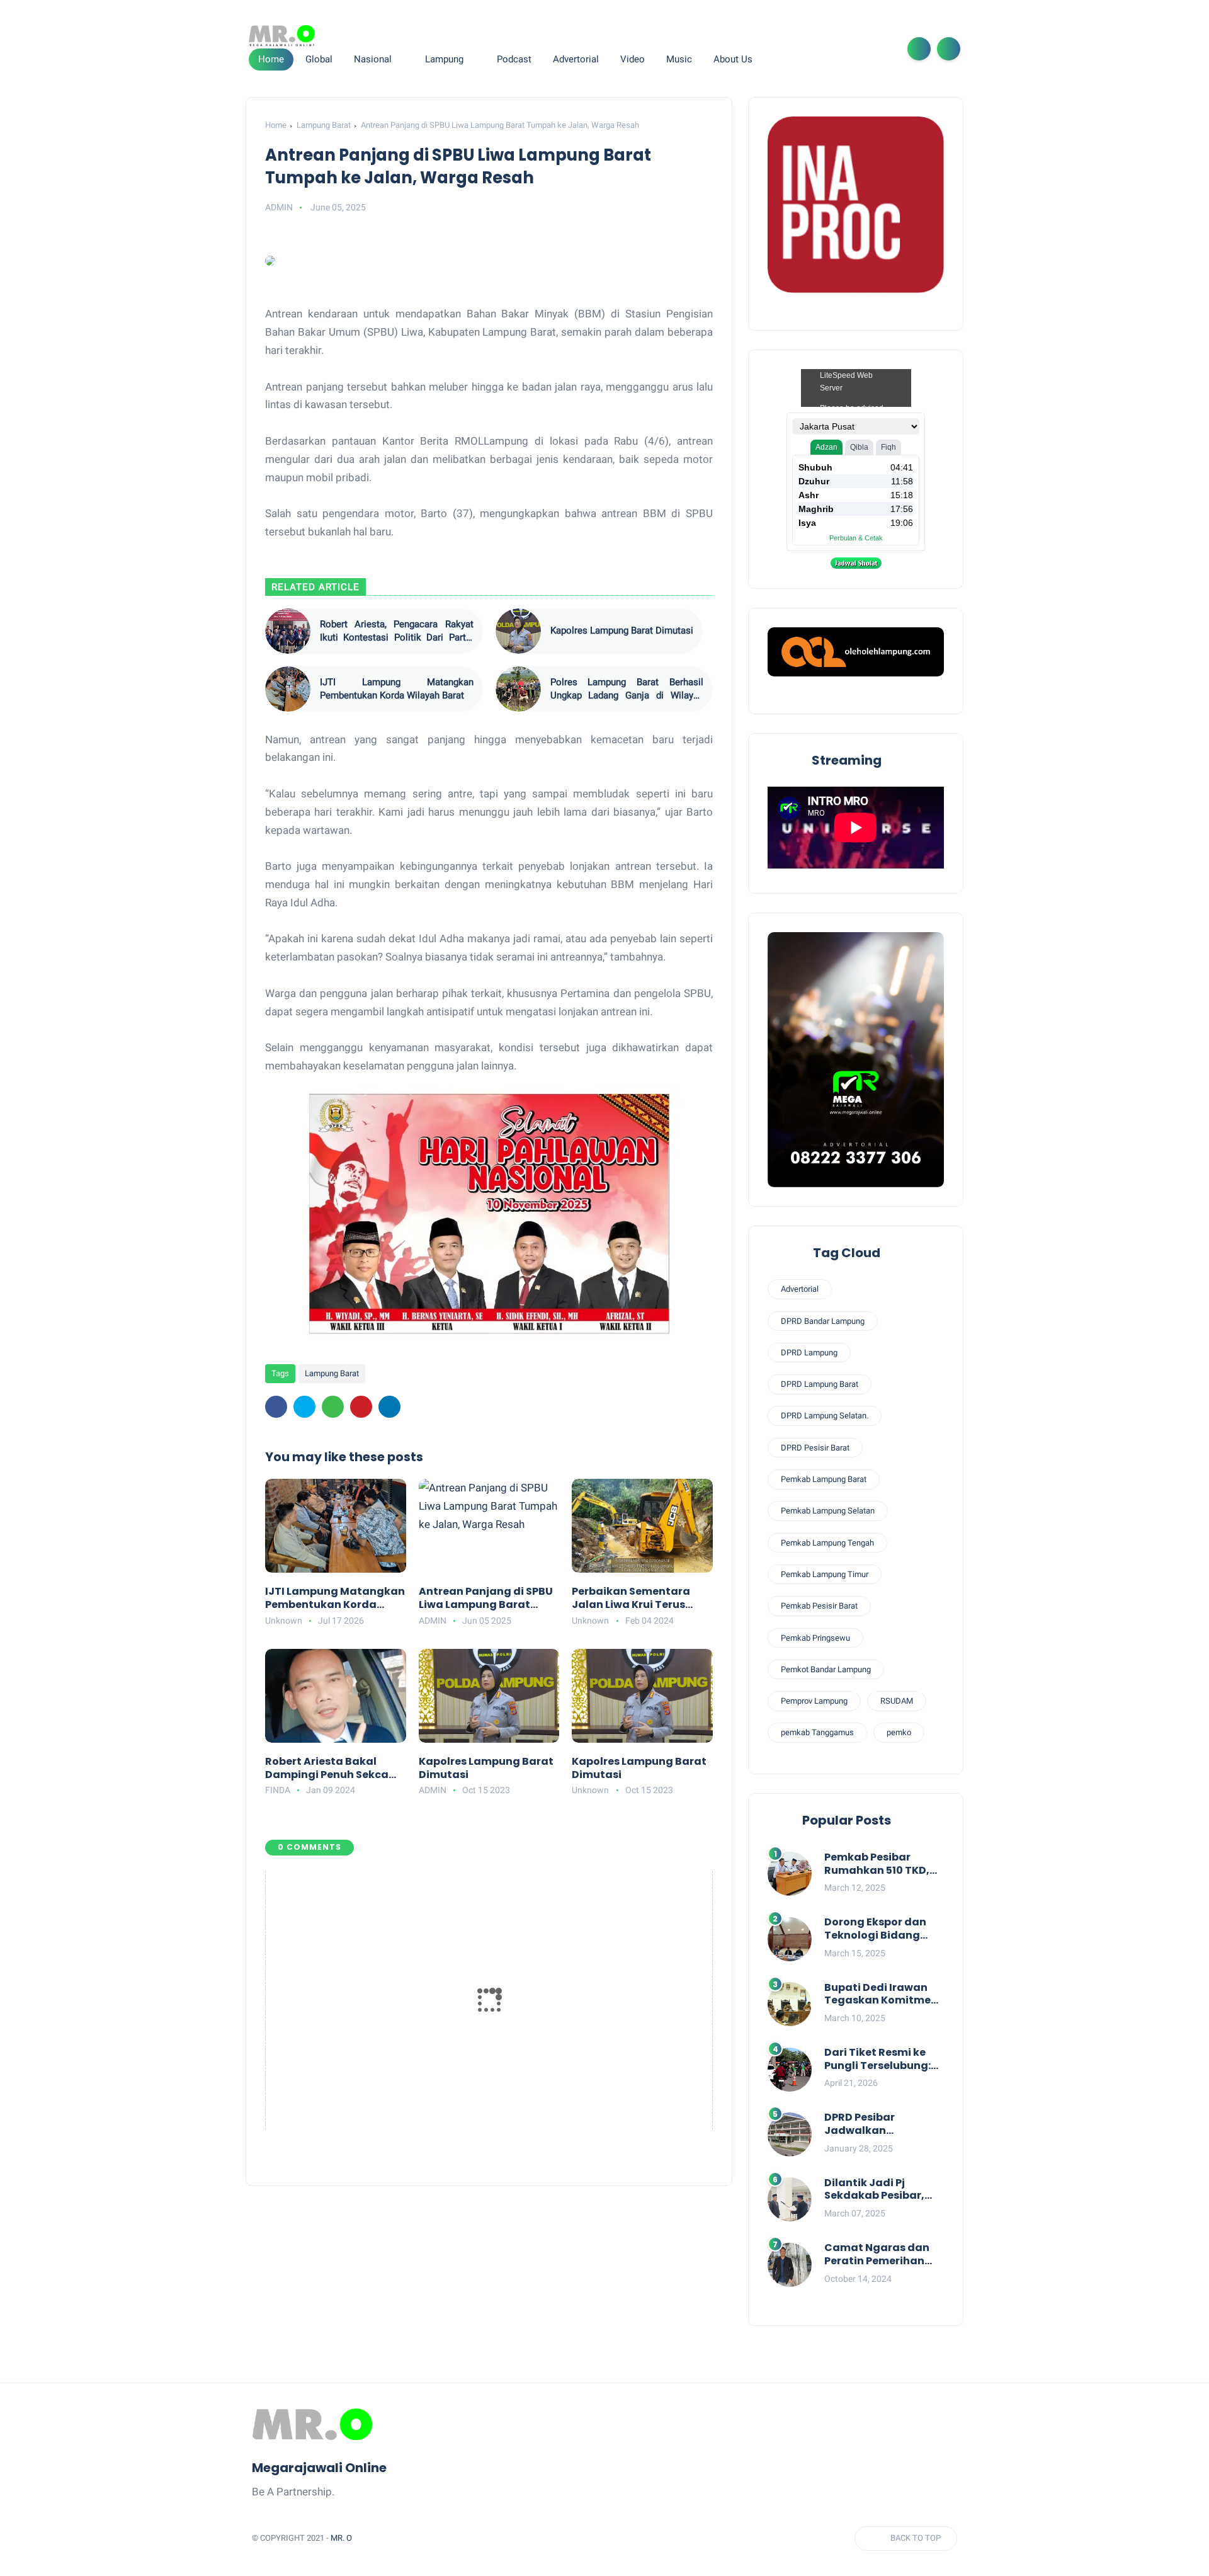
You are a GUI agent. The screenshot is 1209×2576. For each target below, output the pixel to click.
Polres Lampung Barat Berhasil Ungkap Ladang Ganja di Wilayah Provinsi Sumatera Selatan (627, 689)
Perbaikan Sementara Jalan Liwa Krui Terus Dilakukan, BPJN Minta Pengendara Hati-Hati (633, 1599)
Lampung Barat (324, 125)
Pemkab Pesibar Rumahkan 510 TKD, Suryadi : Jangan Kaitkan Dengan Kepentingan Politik (877, 1864)
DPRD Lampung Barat (820, 1384)
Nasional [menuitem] (373, 59)
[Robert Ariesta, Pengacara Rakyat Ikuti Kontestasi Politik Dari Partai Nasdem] (288, 631)
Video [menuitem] (633, 59)
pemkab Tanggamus (817, 1732)
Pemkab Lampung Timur (825, 1574)
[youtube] (882, 49)
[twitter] (821, 49)
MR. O (341, 2538)
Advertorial (800, 1289)
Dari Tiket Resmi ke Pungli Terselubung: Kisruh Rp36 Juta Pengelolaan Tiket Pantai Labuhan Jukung (877, 2060)
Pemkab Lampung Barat (824, 1479)
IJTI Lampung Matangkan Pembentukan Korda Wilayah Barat (397, 689)
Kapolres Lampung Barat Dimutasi (622, 630)
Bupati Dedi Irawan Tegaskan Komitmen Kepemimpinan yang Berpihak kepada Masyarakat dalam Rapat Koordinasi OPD (884, 1995)
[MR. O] (282, 36)
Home (271, 59)
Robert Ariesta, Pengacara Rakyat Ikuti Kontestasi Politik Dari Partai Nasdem (397, 631)
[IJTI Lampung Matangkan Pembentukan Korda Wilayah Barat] (288, 689)
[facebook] (801, 49)
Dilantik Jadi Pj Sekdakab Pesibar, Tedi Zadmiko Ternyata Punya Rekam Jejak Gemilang (874, 2190)
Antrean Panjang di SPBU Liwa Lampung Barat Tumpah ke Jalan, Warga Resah (487, 1599)
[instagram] (861, 49)
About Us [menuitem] (733, 59)
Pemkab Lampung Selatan (828, 1511)
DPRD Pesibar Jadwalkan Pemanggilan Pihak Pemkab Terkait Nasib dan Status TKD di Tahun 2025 (883, 2124)
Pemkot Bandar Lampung (826, 1669)
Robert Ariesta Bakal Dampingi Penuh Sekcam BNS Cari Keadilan (332, 1769)
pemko (899, 1732)
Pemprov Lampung (814, 1701)
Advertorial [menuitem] (576, 59)
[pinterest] (361, 1407)
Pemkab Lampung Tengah (827, 1543)
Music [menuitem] (679, 59)
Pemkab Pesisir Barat (819, 1606)
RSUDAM (897, 1701)
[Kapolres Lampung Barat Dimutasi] (518, 631)
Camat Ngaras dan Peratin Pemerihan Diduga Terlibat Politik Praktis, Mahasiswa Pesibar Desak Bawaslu (877, 2255)
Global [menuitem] (319, 59)
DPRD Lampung (809, 1353)
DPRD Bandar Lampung (823, 1321)
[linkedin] (389, 1407)
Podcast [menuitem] (514, 59)
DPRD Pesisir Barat (815, 1448)
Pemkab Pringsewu (815, 1638)
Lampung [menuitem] (444, 59)
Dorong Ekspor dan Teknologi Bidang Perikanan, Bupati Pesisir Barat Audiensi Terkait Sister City (883, 1929)
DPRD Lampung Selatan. (825, 1416)
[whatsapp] (841, 49)
